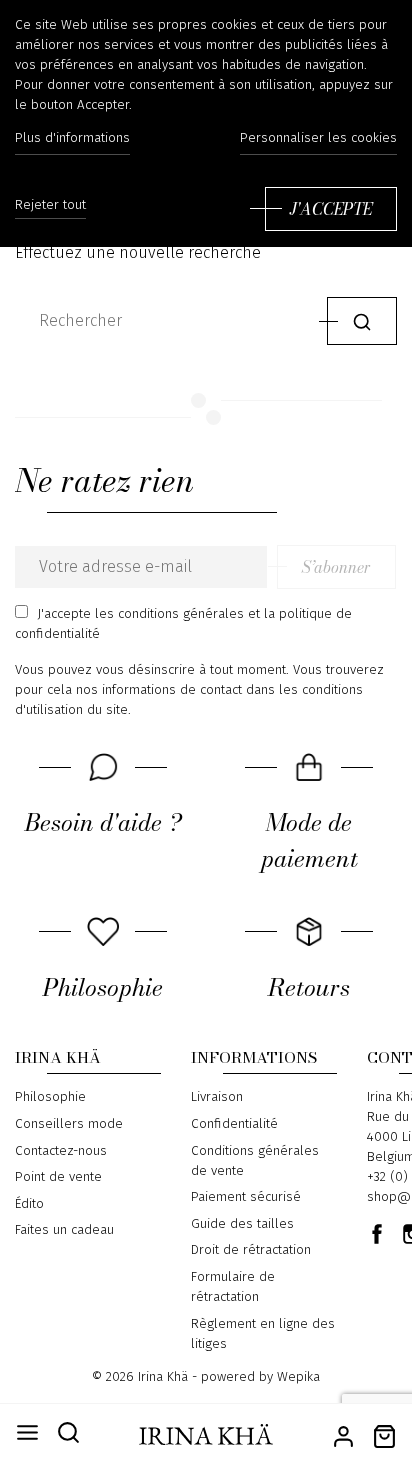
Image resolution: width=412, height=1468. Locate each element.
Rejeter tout (50, 205)
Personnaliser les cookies (318, 138)
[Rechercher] (362, 320)
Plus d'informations (72, 138)
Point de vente (58, 1177)
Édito (29, 1204)
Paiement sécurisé (246, 1197)
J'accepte (331, 209)
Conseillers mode (69, 1124)
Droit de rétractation (251, 1250)
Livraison (217, 1097)
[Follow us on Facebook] (377, 1234)
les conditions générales (169, 614)
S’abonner (336, 567)
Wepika (298, 1377)
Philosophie (50, 1097)
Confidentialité (234, 1124)
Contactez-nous (61, 1151)
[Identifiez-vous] (343, 1434)
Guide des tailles (242, 1224)
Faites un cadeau (64, 1230)
